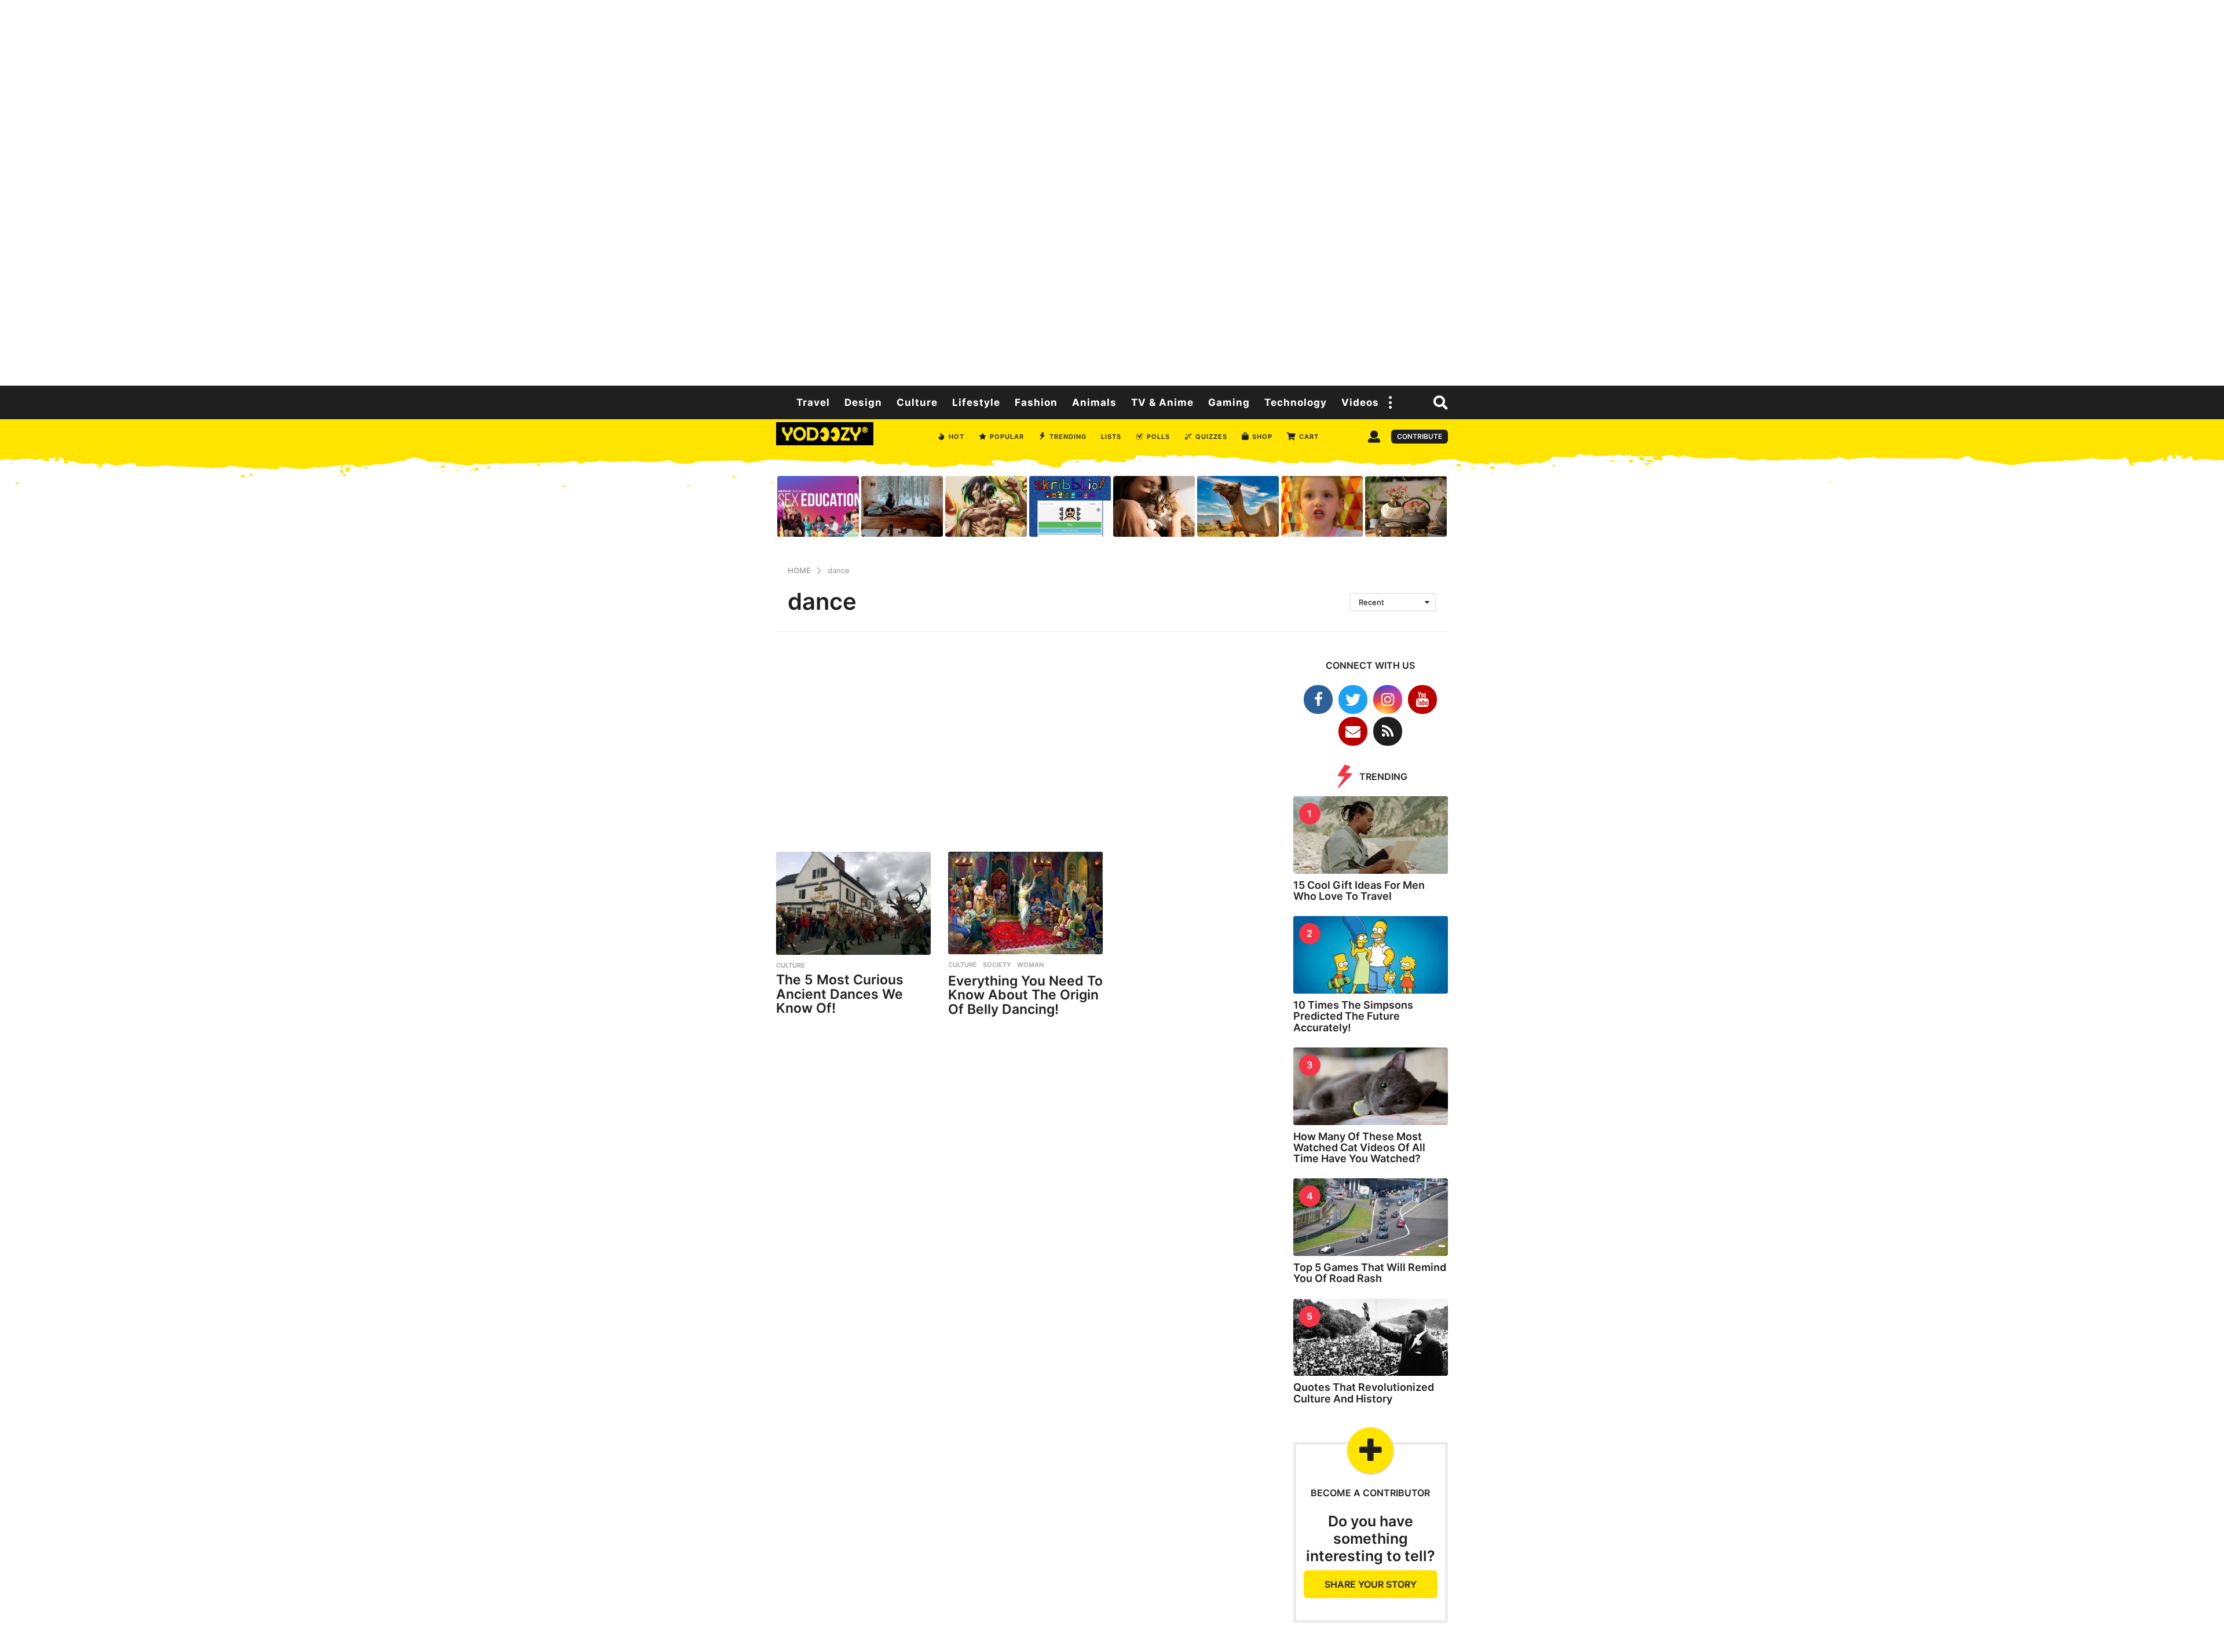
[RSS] (1388, 731)
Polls (1158, 437)
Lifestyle (976, 402)
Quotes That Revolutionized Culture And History (1364, 1393)
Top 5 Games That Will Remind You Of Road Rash (1370, 1273)
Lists (1111, 437)
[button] (1391, 402)
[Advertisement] (1112, 191)
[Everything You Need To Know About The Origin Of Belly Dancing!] (1025, 903)
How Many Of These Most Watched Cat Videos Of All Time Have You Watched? (1359, 1148)
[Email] (1353, 731)
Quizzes (1211, 437)
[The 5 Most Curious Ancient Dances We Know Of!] (853, 903)
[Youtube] (1422, 699)
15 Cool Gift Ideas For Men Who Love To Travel (1359, 891)
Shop (1262, 437)
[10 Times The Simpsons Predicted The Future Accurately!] (1371, 955)
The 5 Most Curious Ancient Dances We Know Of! (840, 994)
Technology (1296, 402)
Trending (1068, 437)
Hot (956, 437)
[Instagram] (1388, 699)
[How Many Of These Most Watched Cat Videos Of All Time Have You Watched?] (1371, 1086)
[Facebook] (1318, 699)
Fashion (1036, 402)
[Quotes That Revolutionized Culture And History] (1371, 1338)
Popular (1007, 437)
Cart (1309, 437)
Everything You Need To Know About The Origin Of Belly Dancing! (1025, 995)
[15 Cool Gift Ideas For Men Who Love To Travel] (1371, 835)
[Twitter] (1353, 699)
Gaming (1229, 402)
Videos (1360, 402)
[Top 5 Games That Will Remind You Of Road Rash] (1371, 1217)
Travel (813, 402)
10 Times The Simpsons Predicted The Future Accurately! (1353, 1016)
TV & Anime (1162, 402)
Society (997, 965)
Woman (1030, 965)
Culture (917, 402)
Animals (1094, 402)
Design (863, 402)
